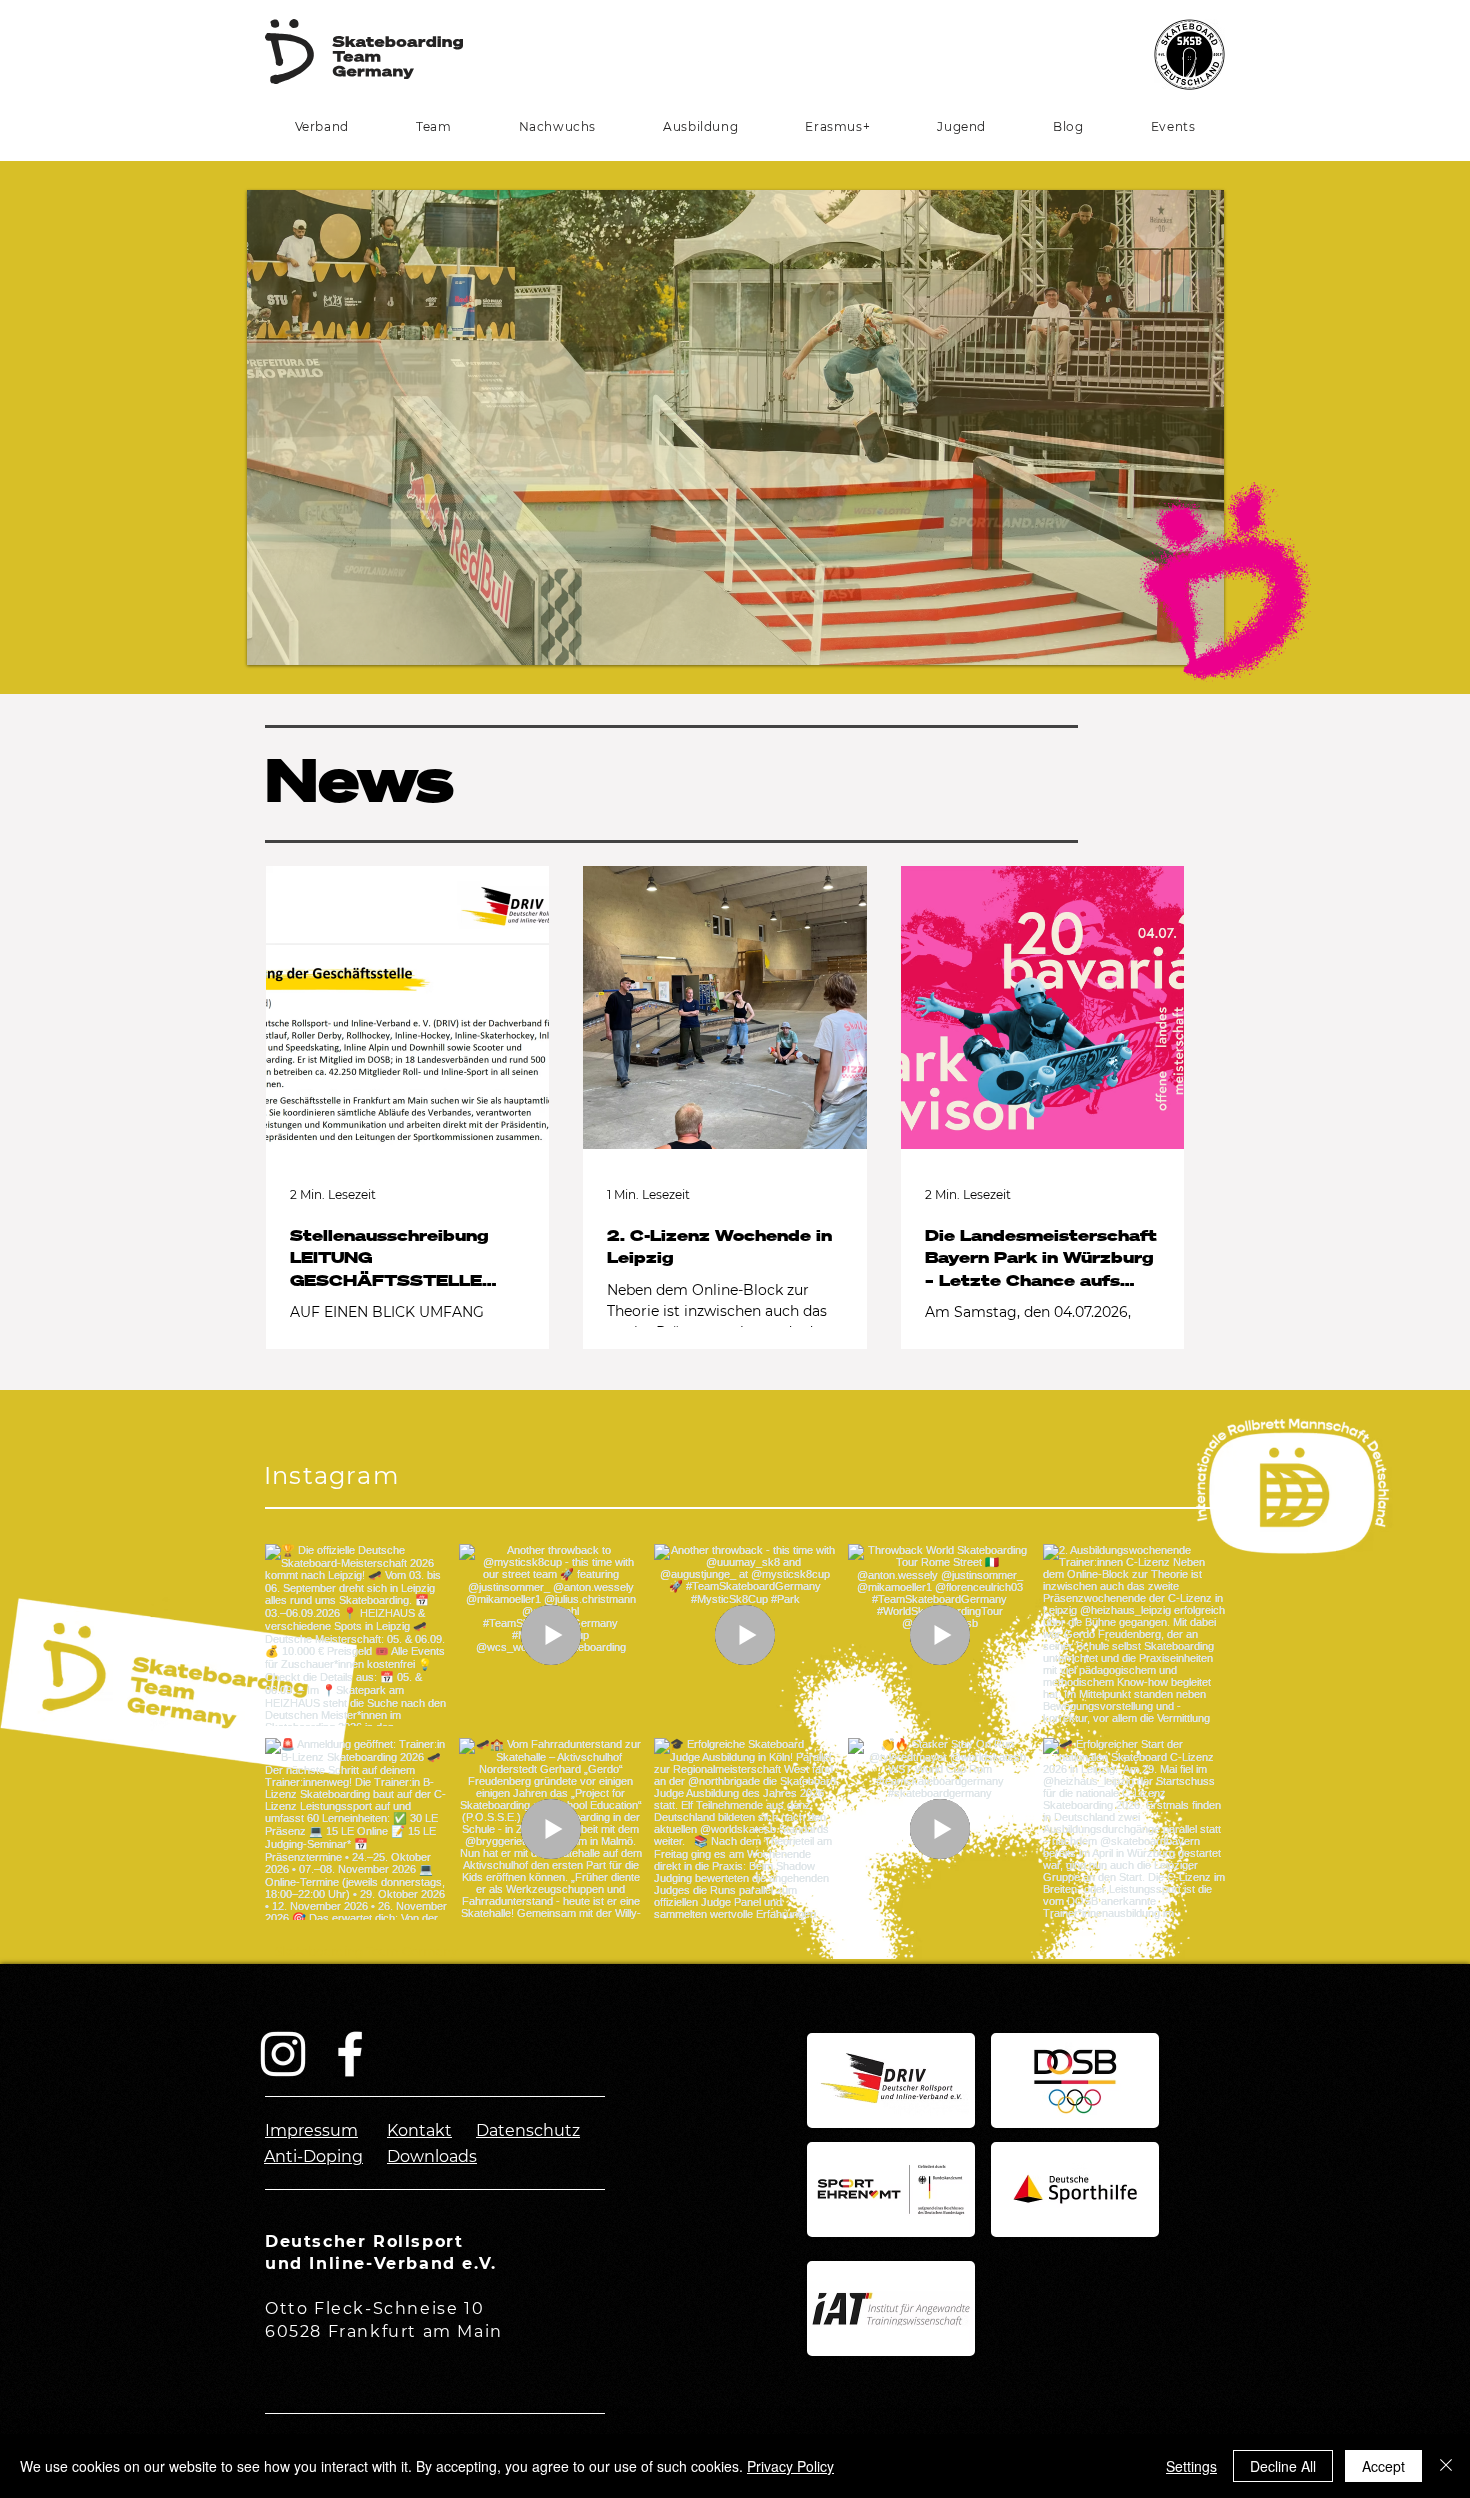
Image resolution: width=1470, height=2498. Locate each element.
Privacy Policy (790, 2466)
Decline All (1283, 2466)
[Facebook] (350, 2054)
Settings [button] (1191, 2466)
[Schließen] (1446, 2466)
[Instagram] (283, 2054)
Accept (1383, 2466)
